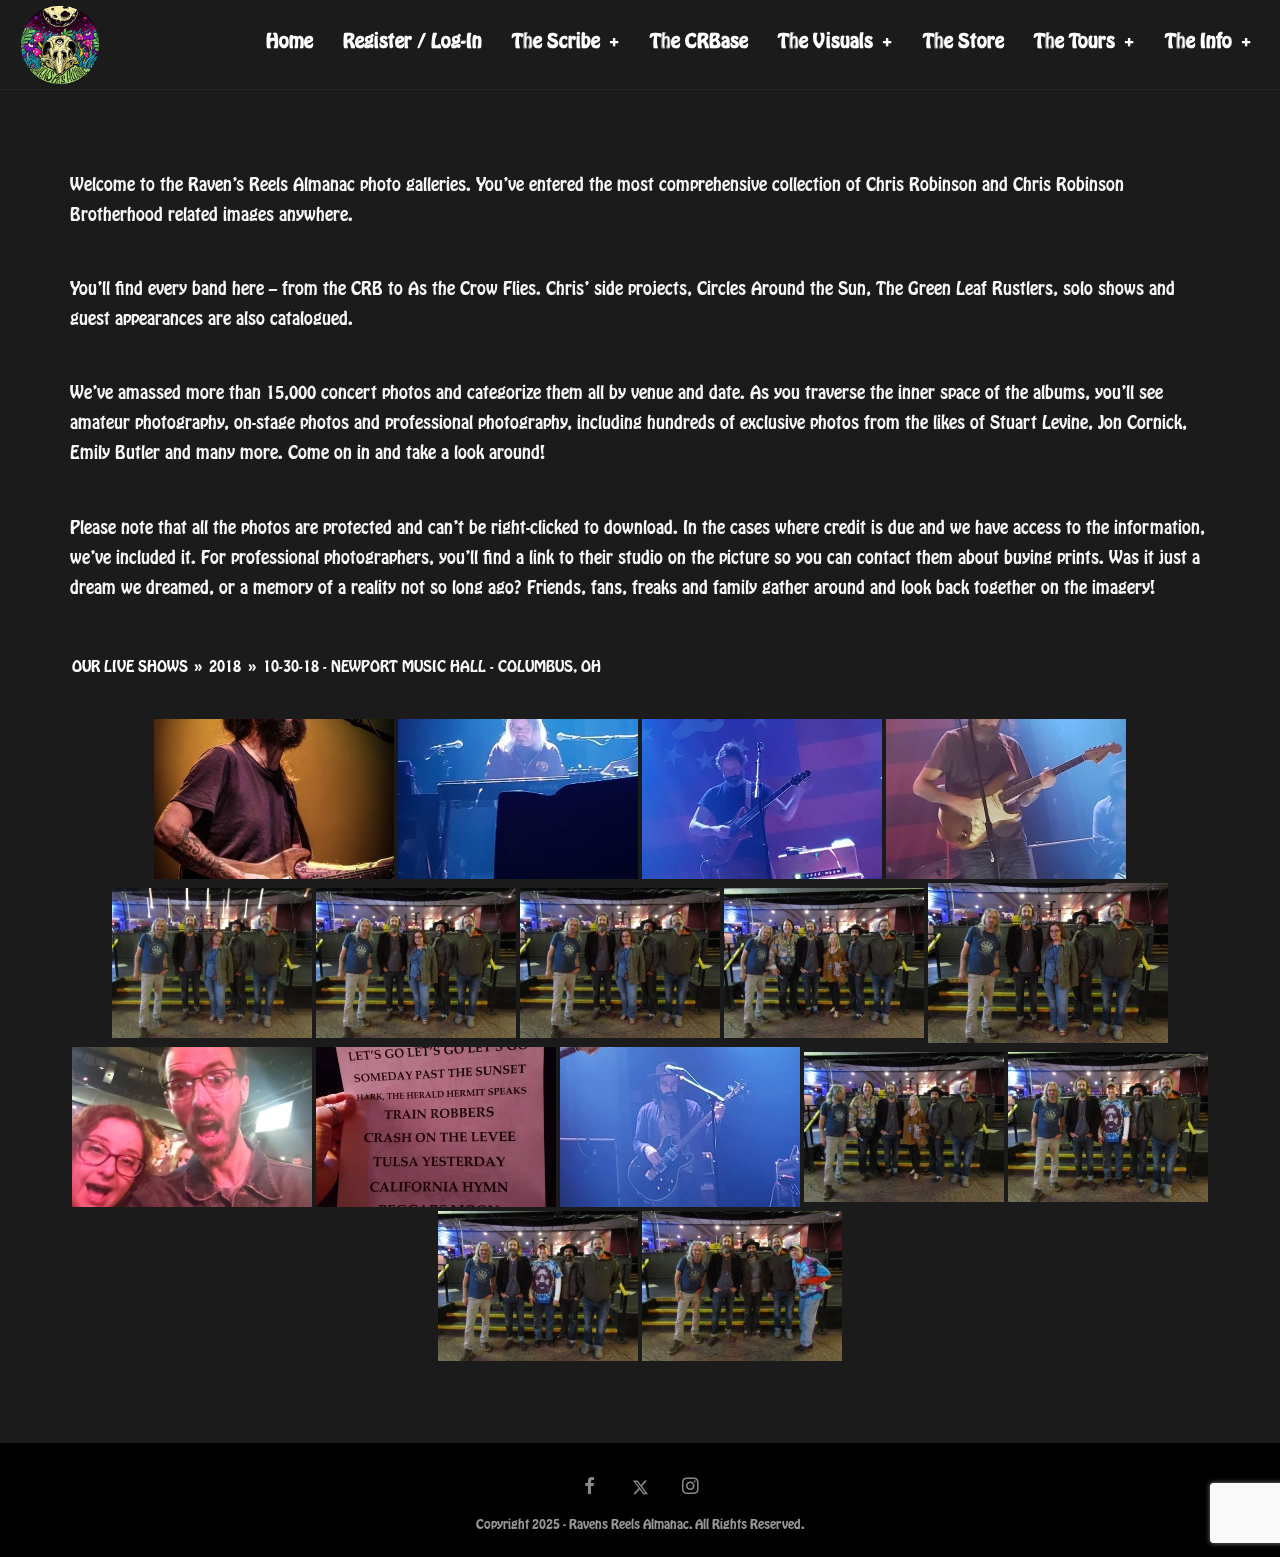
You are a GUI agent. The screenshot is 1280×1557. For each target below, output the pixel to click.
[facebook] (590, 1488)
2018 (225, 667)
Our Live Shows (130, 667)
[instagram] (691, 1488)
